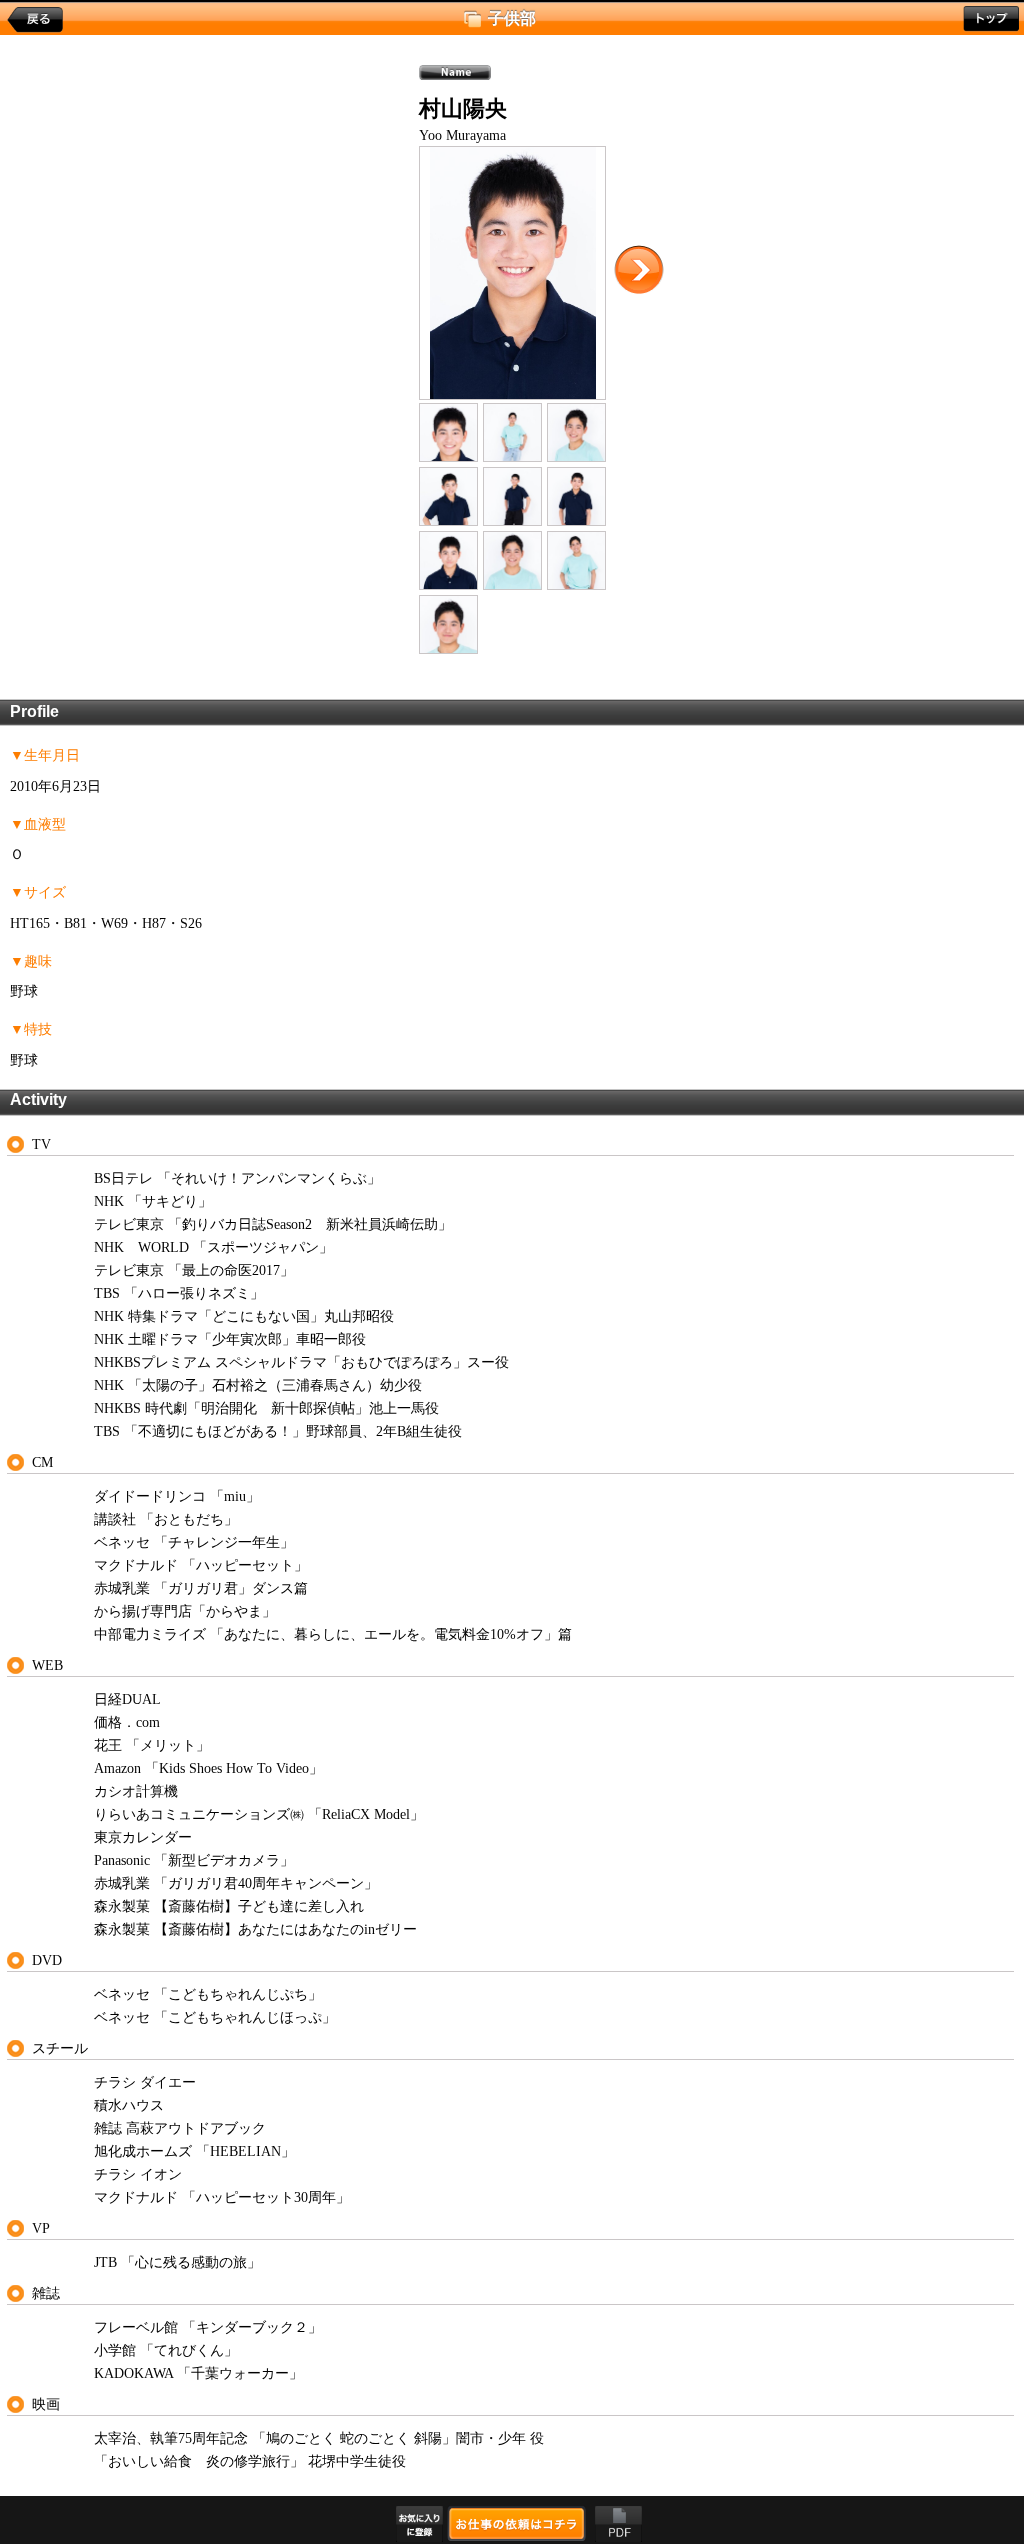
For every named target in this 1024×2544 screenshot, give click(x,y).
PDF (618, 2524)
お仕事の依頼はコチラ (516, 2523)
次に (639, 270)
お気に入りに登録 (419, 2524)
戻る (35, 20)
